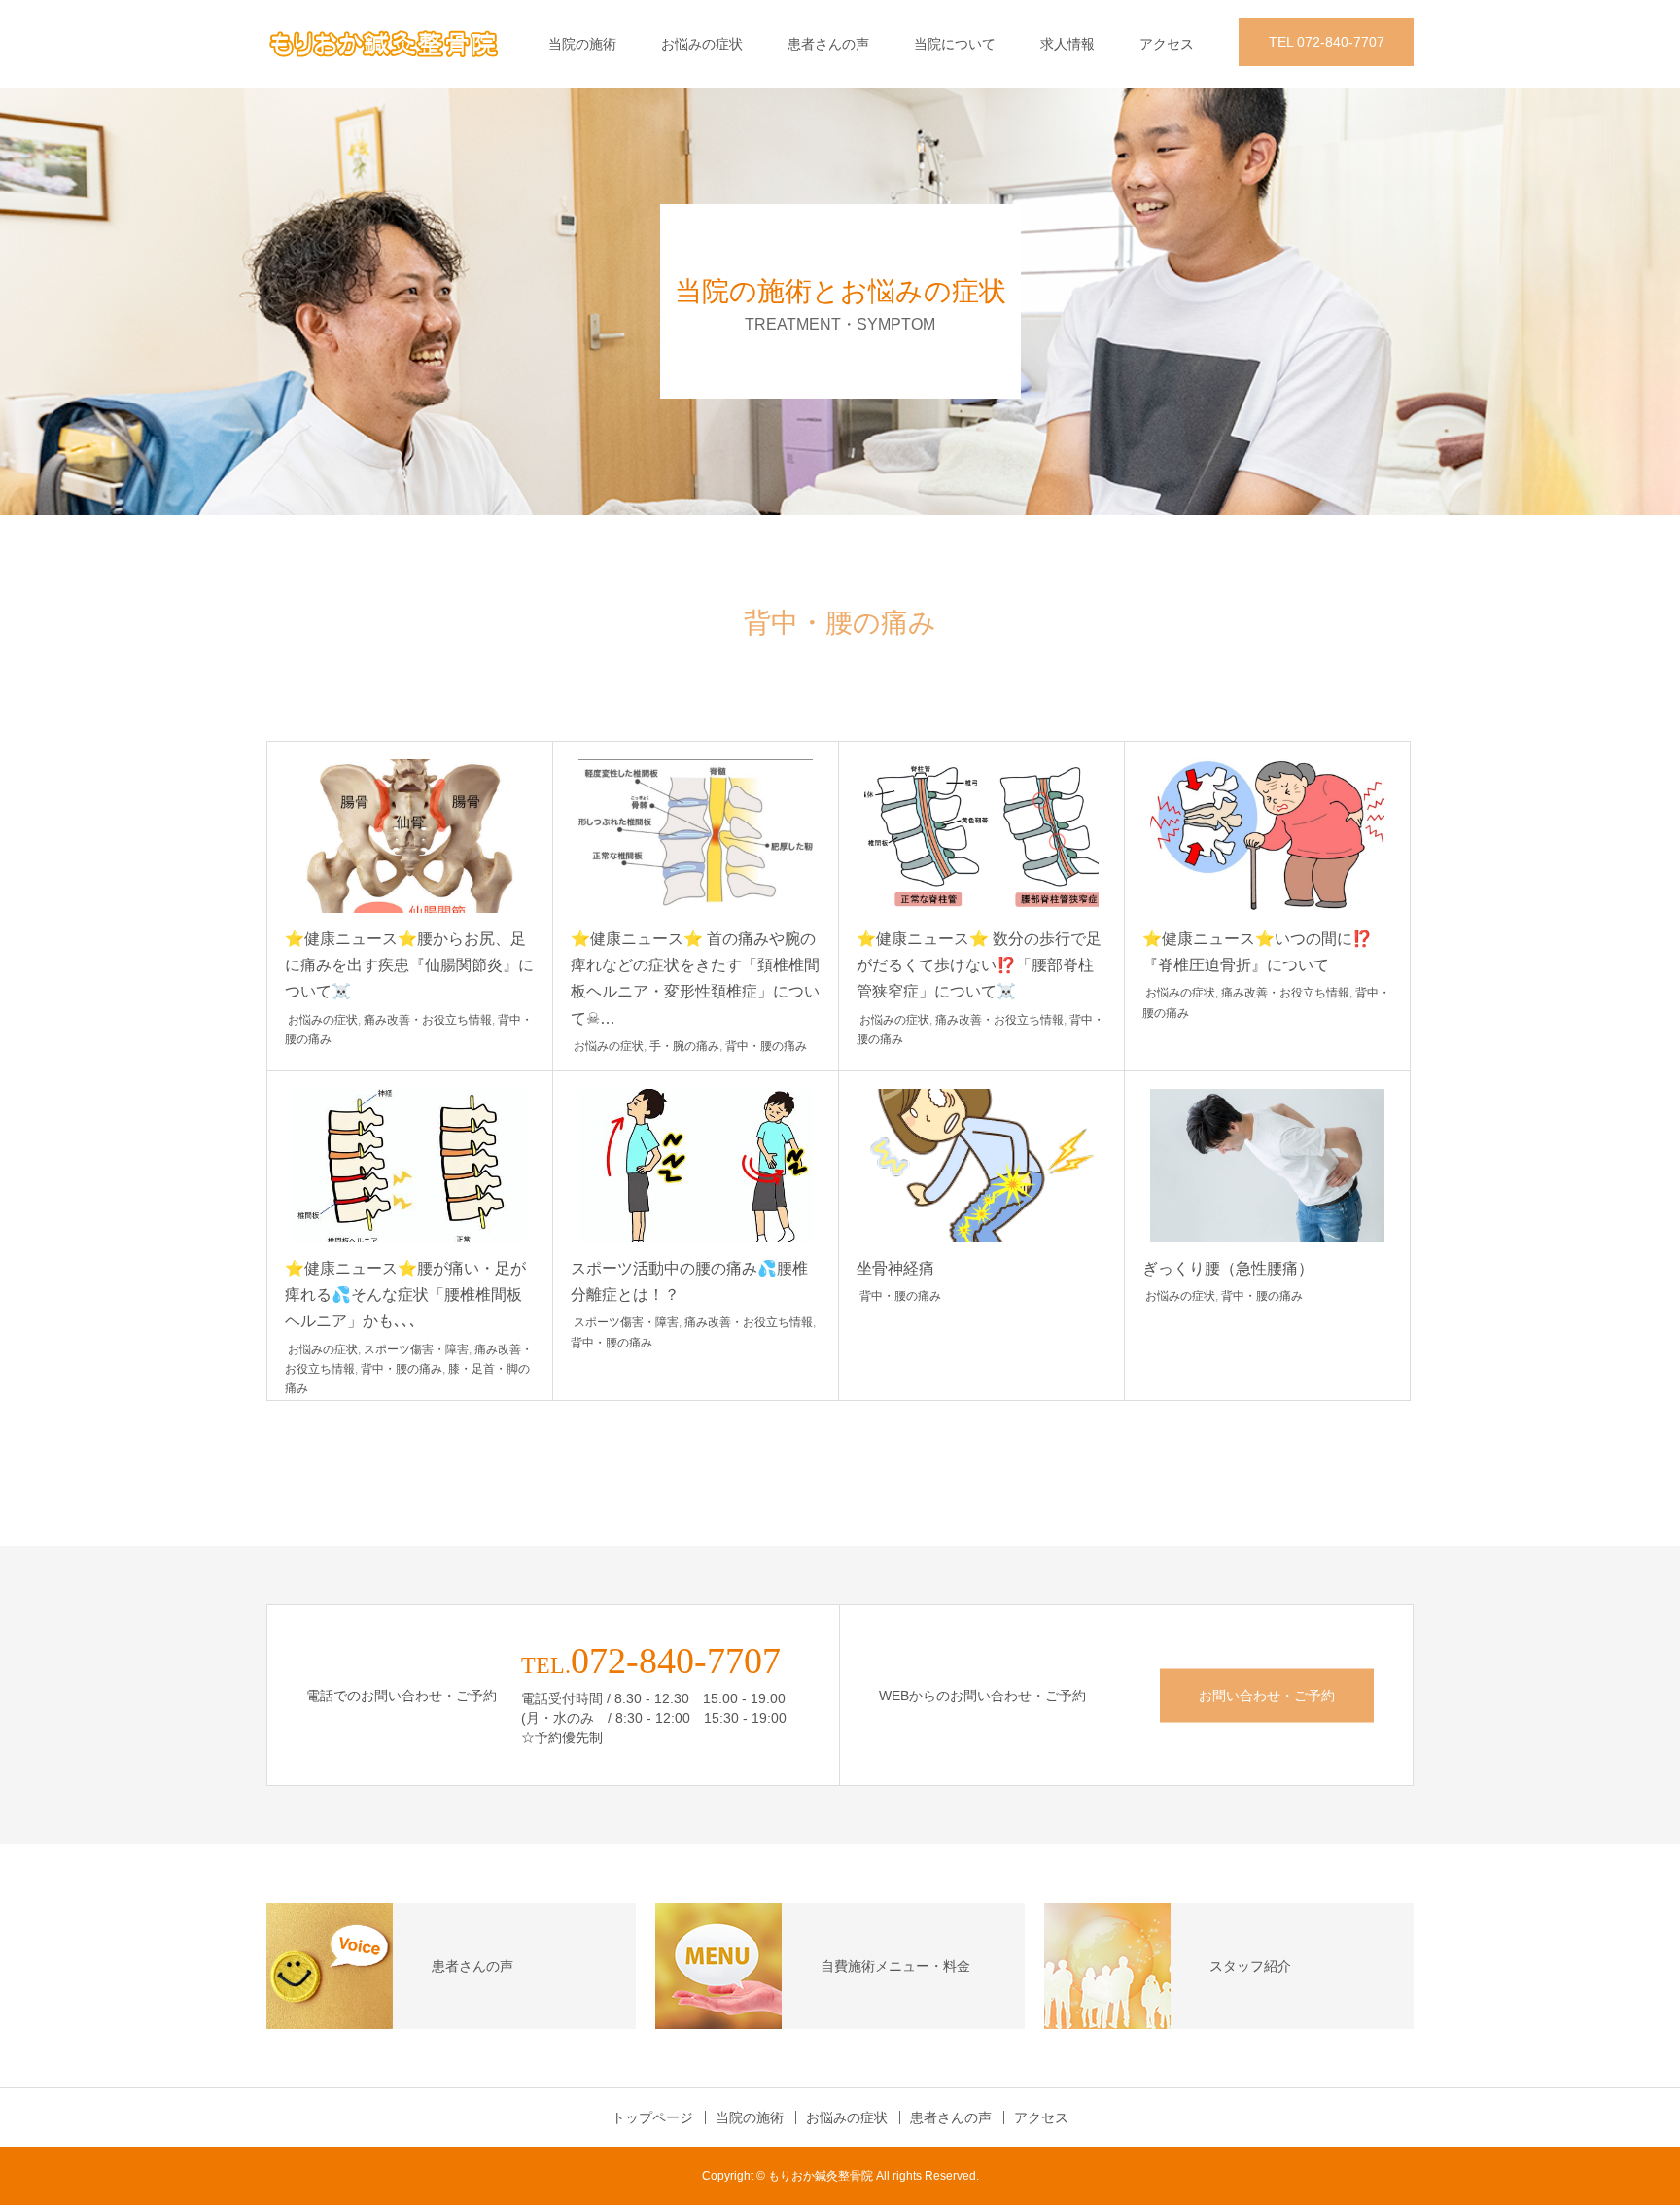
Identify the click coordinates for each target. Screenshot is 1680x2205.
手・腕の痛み (684, 1046)
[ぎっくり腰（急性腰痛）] (1267, 1166)
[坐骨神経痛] (981, 1166)
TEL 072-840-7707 (1327, 42)
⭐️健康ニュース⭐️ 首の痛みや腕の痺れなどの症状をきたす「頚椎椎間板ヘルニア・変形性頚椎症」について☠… (695, 979)
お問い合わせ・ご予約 (1267, 1695)
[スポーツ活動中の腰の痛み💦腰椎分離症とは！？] (696, 1166)
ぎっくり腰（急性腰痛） (1228, 1268)
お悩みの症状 (702, 44)
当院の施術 (582, 44)
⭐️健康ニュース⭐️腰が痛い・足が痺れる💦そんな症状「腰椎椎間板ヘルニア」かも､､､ (405, 1295)
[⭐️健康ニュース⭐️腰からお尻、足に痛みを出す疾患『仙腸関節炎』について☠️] (410, 836)
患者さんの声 (828, 44)
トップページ (652, 2117)
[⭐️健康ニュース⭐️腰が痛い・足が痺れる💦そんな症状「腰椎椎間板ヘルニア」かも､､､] (410, 1166)
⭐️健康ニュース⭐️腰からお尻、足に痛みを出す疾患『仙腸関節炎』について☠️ (409, 965)
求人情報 (1067, 44)
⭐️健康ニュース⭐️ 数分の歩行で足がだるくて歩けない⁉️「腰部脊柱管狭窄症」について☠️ (979, 965)
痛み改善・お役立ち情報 (428, 1020)
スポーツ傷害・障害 (416, 1349)
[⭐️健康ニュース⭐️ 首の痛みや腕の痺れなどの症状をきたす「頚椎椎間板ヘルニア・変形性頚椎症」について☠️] (696, 836)
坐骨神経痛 (895, 1268)
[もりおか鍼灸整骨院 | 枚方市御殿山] (383, 44)
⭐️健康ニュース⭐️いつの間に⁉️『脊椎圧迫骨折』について (1257, 952)
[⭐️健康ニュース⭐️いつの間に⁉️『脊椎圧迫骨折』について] (1267, 836)
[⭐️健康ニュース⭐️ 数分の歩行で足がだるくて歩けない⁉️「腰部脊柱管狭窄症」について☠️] (981, 836)
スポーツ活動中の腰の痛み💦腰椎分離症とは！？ (689, 1281)
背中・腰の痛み (766, 1046)
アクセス (1167, 44)
